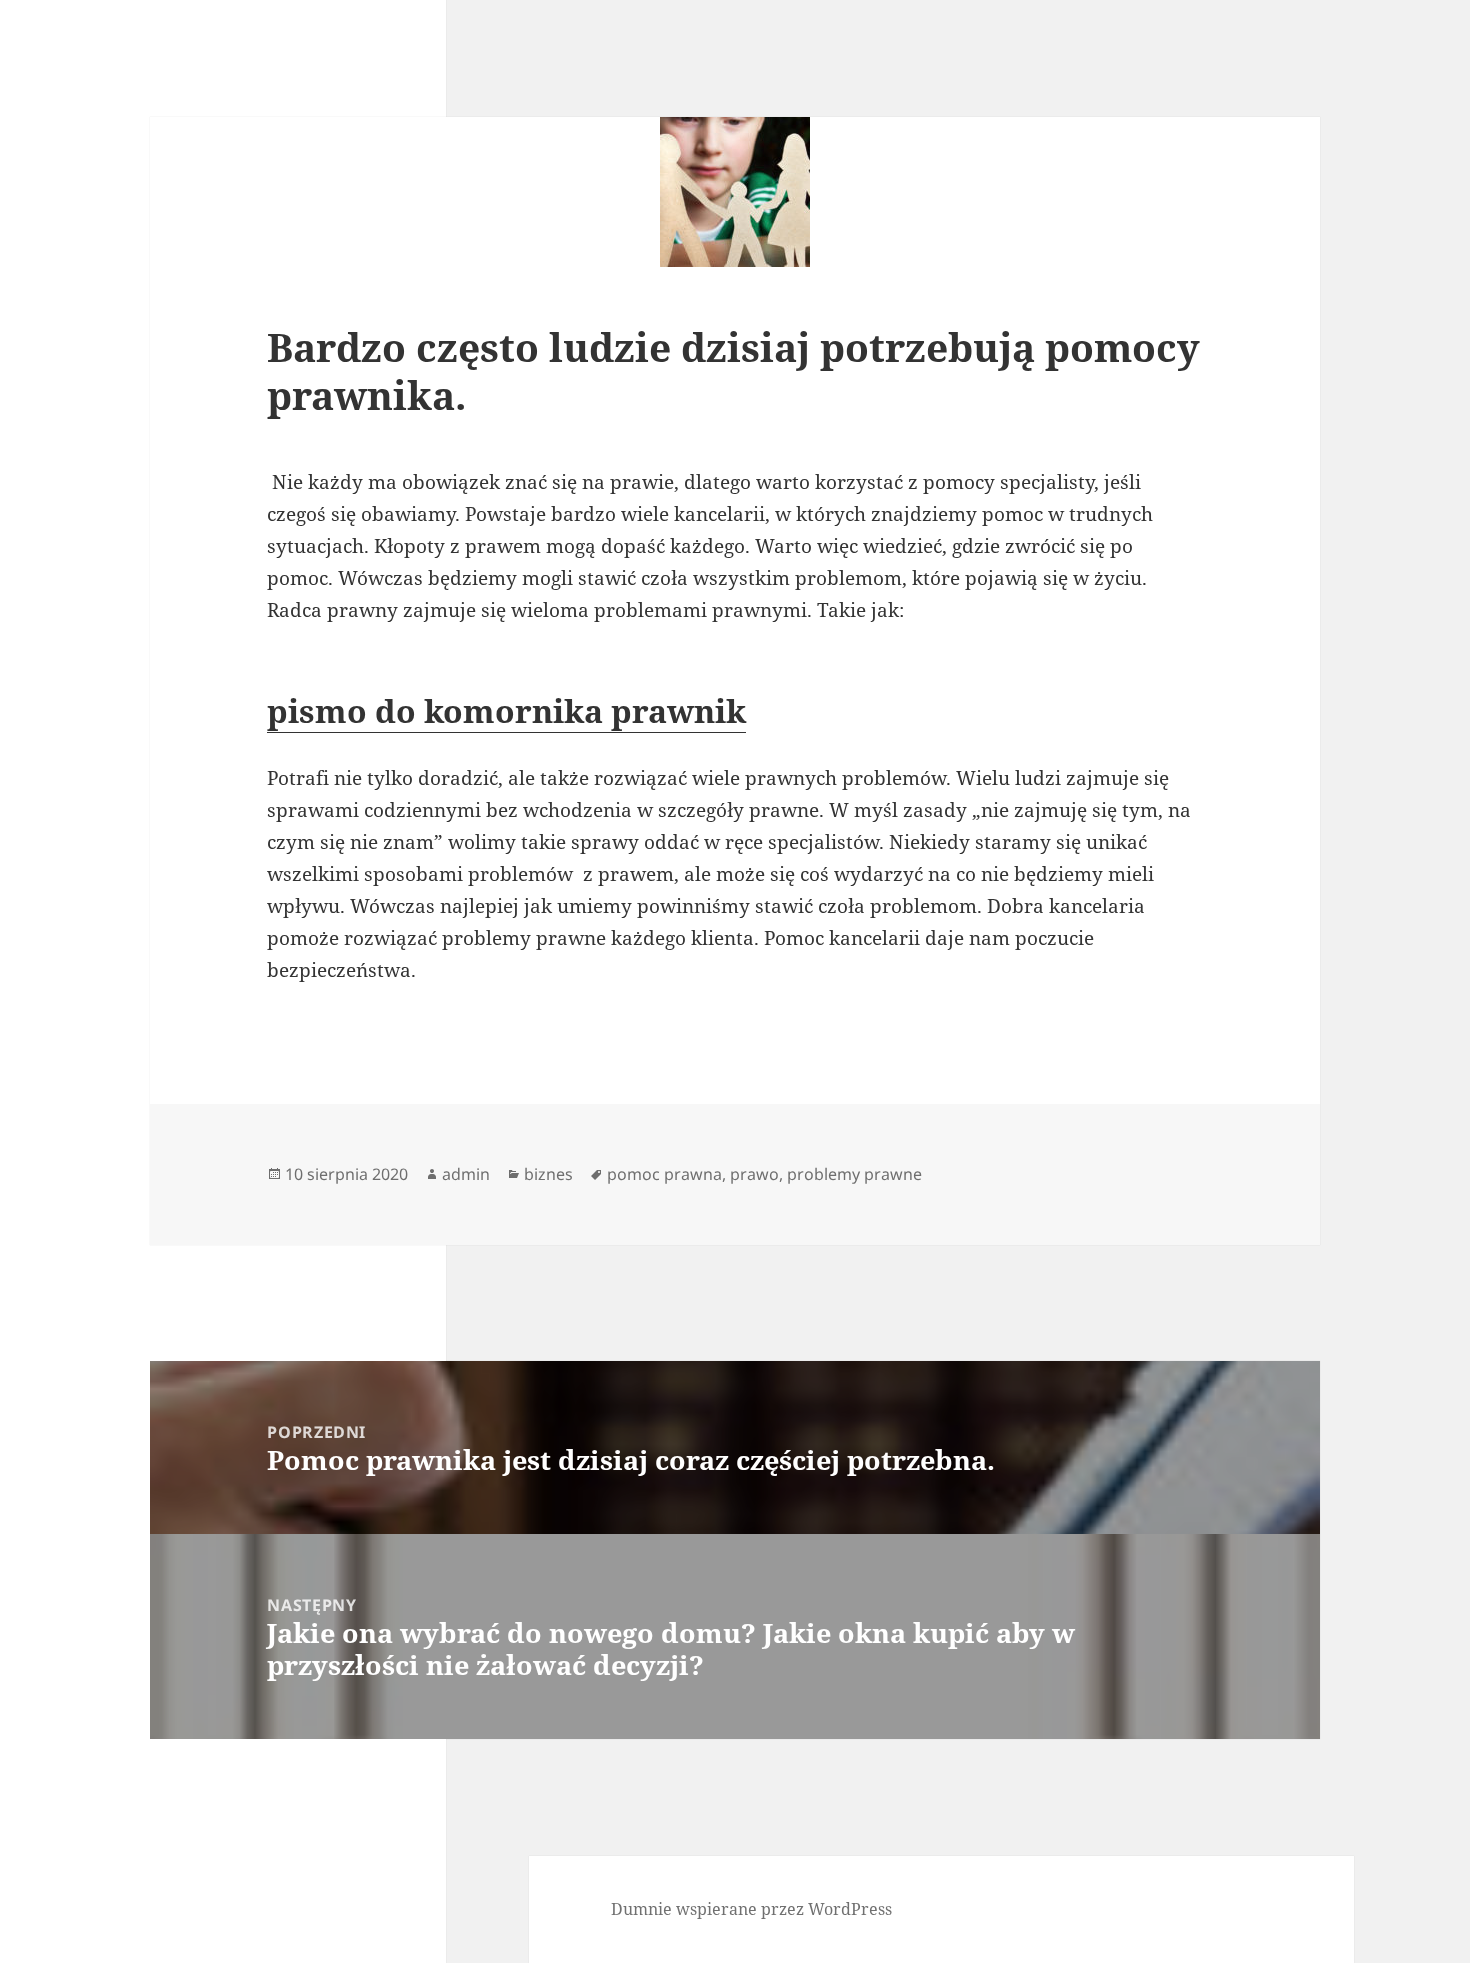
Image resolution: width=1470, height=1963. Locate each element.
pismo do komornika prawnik (506, 710)
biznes (548, 1174)
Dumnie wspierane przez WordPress (751, 1909)
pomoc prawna (664, 1174)
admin (466, 1174)
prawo (754, 1174)
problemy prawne (854, 1174)
